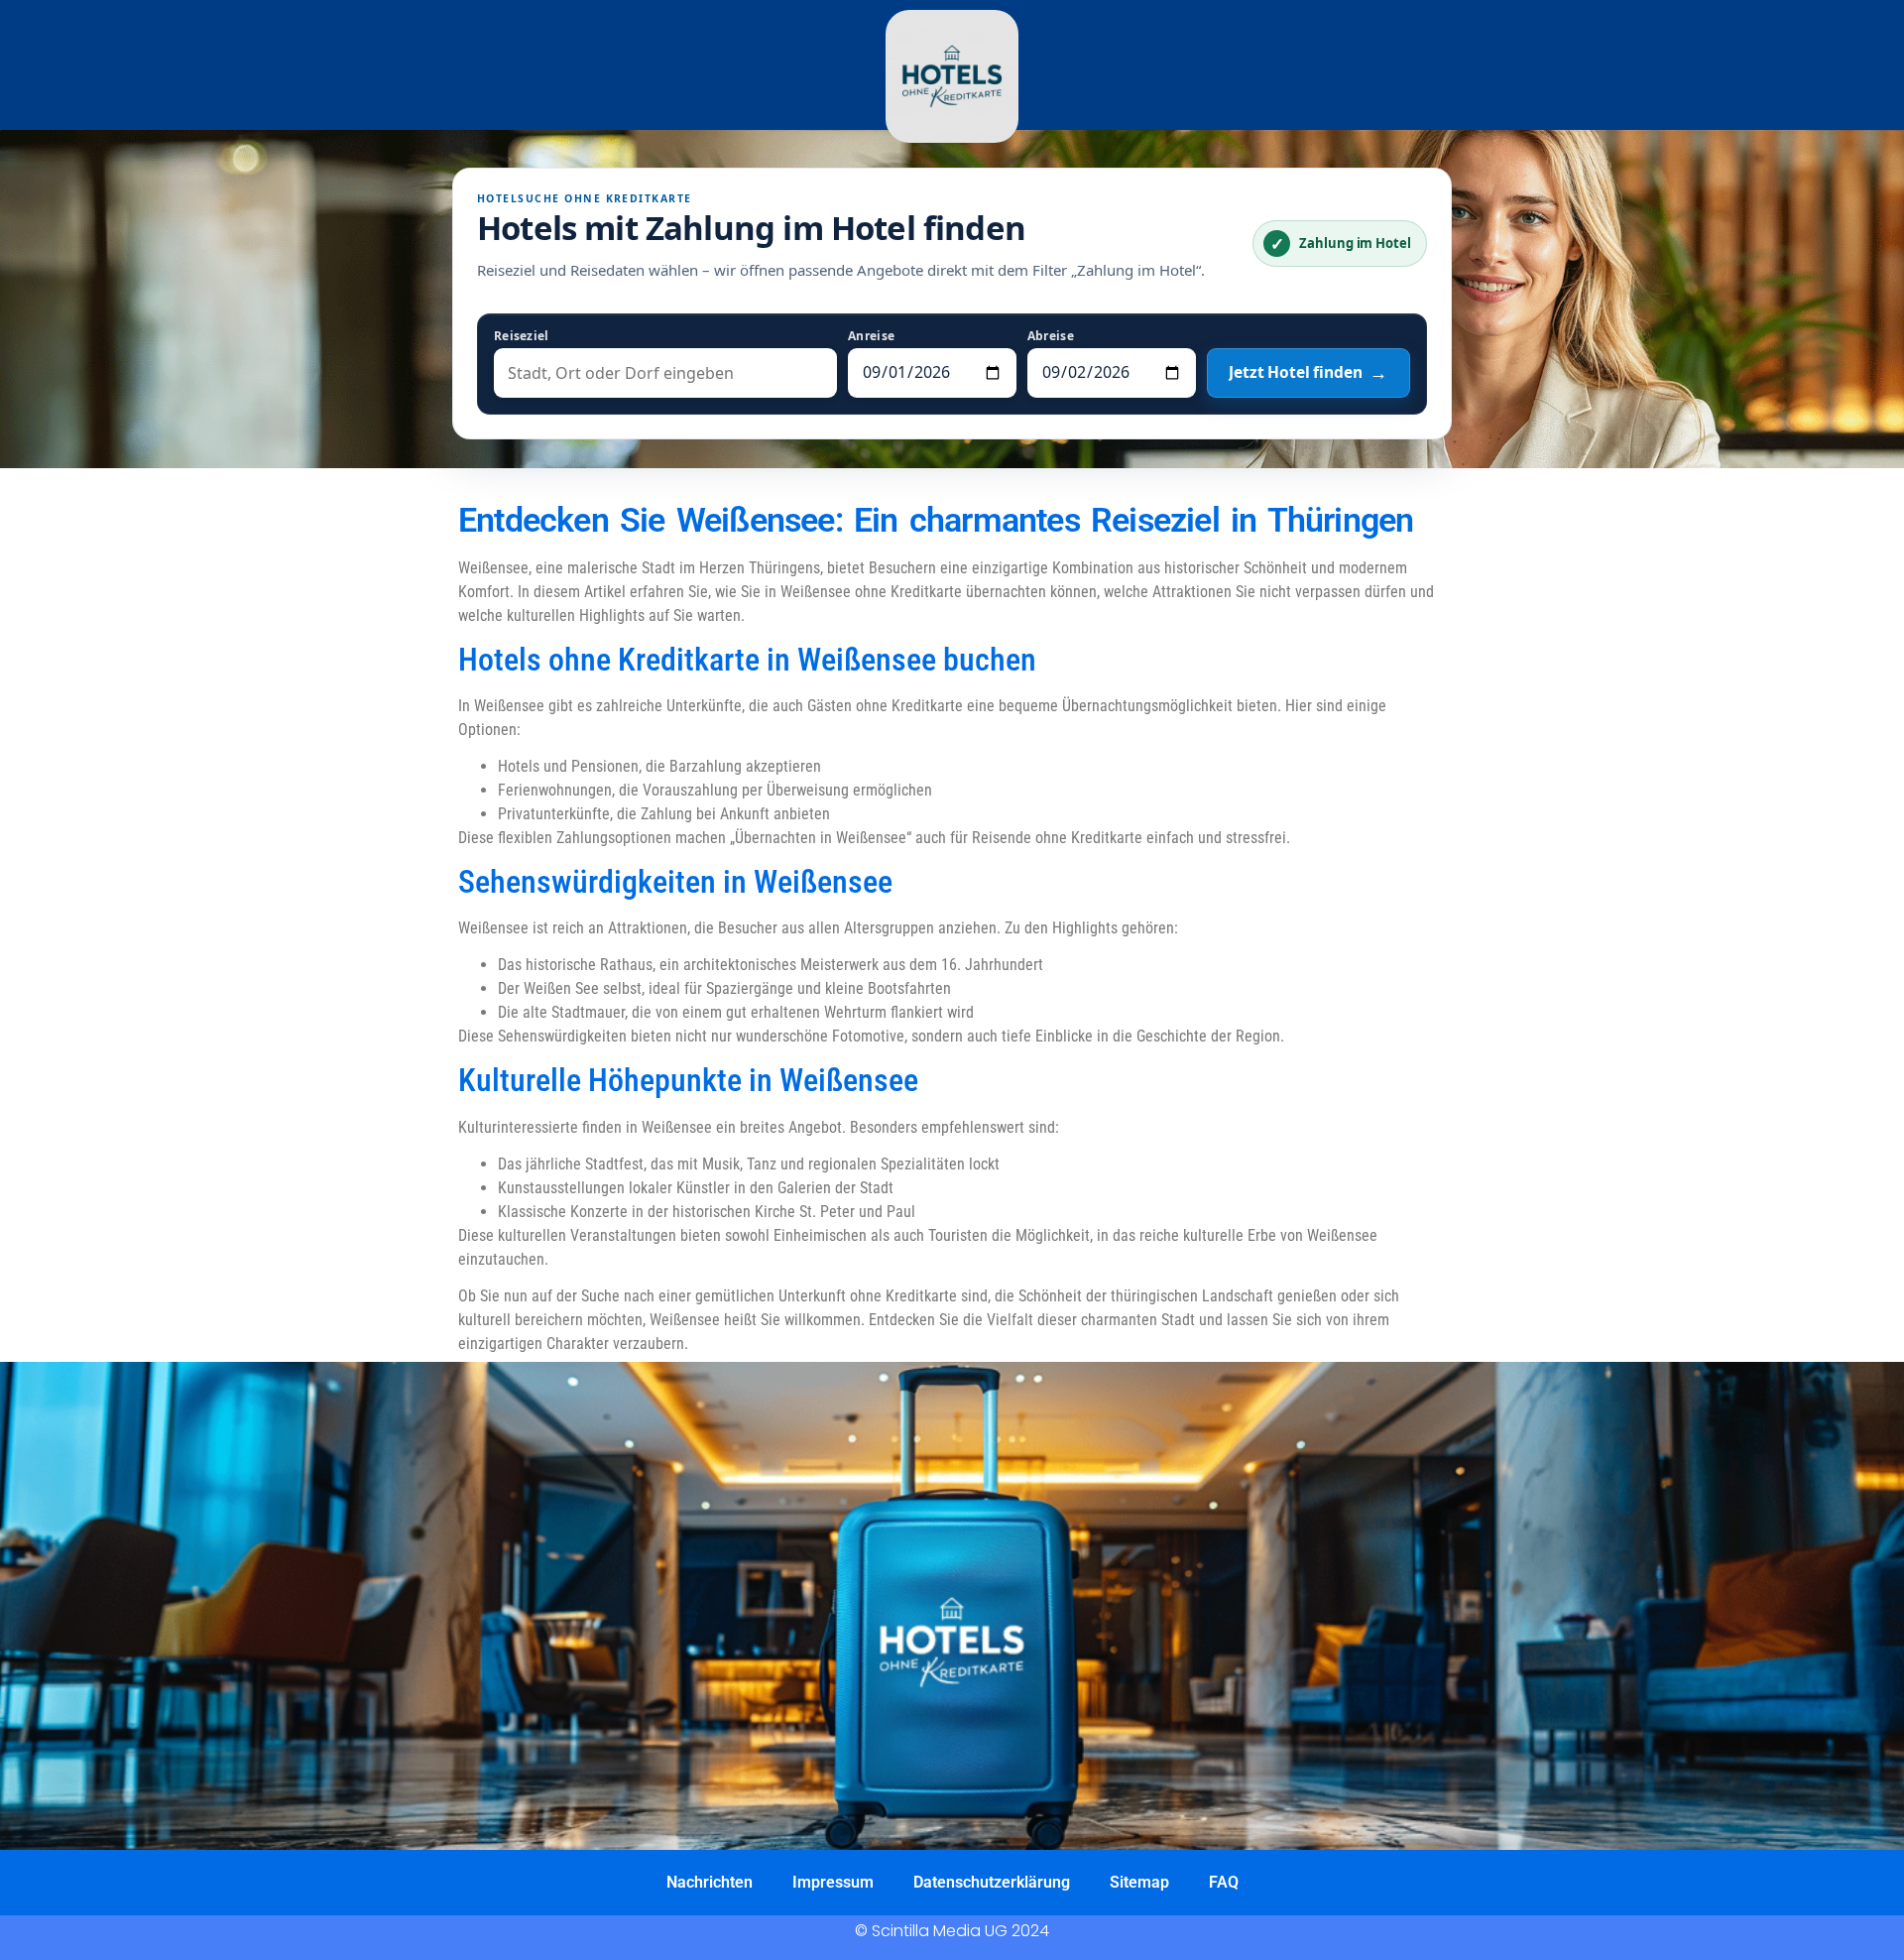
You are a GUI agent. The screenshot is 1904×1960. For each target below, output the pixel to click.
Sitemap (1139, 1882)
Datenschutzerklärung (992, 1882)
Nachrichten (710, 1882)
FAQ (1224, 1882)
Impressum (833, 1882)
